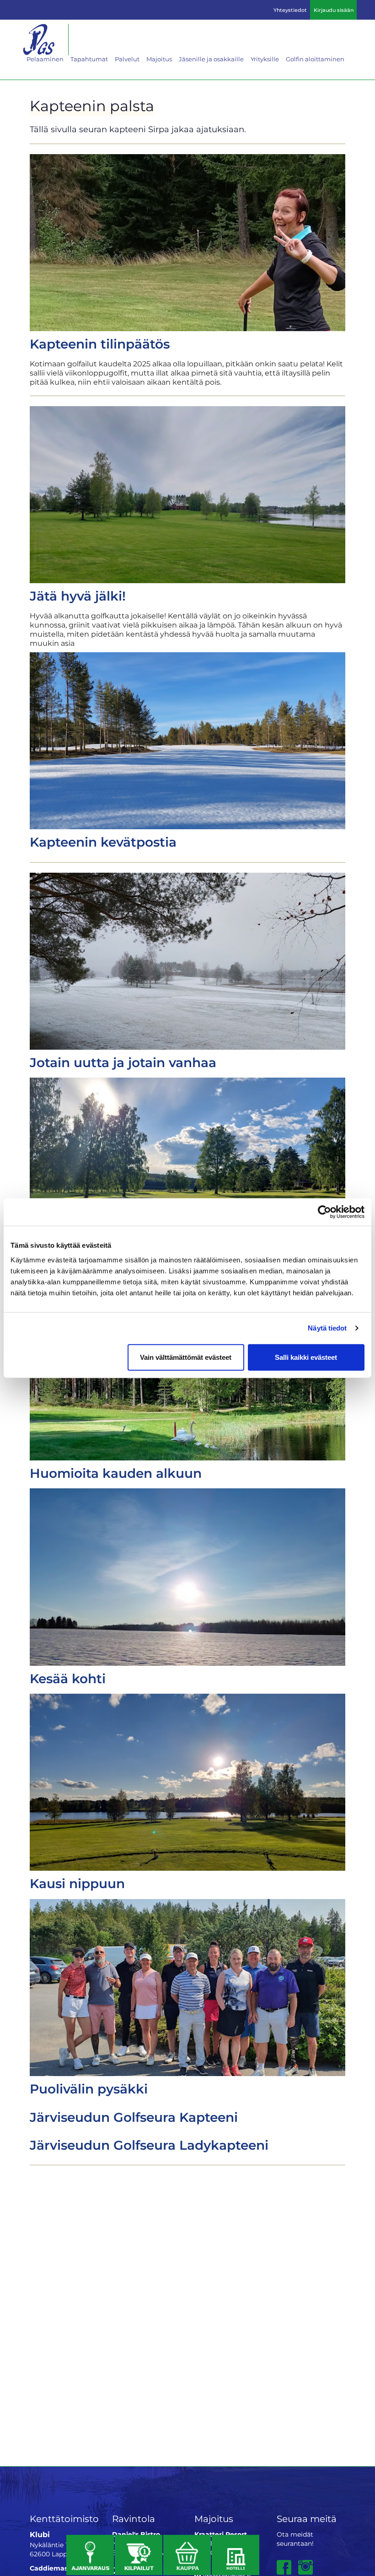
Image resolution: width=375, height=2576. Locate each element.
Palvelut (127, 59)
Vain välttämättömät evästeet (186, 1357)
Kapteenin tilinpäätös (100, 344)
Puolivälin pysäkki (89, 2089)
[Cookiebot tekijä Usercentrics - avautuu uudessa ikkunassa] (324, 1212)
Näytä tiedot (327, 1328)
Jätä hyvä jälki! (78, 596)
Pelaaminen (45, 59)
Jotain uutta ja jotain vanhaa (123, 1063)
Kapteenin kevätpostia (103, 842)
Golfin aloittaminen (315, 59)
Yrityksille (265, 59)
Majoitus (159, 59)
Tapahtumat (89, 59)
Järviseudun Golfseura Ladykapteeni (149, 2145)
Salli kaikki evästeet (306, 1357)
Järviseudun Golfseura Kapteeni (134, 2117)
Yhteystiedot (290, 10)
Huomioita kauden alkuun (116, 1473)
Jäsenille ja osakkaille (211, 59)
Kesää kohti (68, 1679)
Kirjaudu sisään (334, 10)
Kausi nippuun (77, 1884)
